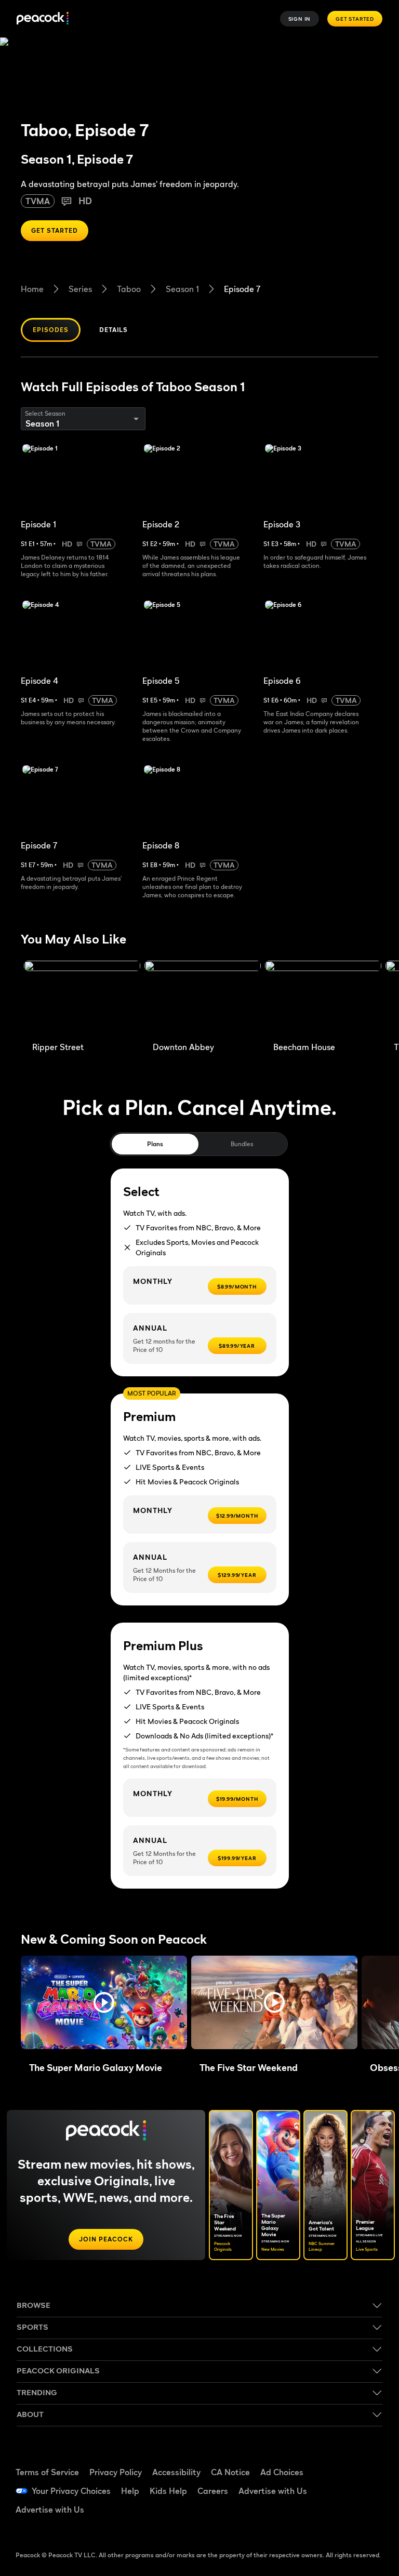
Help (130, 2491)
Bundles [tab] (242, 1144)
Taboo (129, 289)
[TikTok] (366, 2461)
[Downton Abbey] (203, 999)
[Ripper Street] (82, 999)
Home (32, 289)
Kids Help (168, 2491)
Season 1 (182, 289)
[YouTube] (339, 2490)
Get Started (355, 19)
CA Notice (230, 2472)
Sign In (300, 19)
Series (80, 289)
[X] (339, 2519)
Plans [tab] (155, 1144)
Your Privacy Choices (71, 2491)
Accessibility (176, 2472)
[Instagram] (366, 2490)
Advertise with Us (273, 2491)
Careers (213, 2491)
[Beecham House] (323, 999)
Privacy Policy (116, 2472)
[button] (104, 2002)
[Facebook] (339, 2461)
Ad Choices (282, 2472)
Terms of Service (47, 2472)
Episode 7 (242, 289)
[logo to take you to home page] (43, 19)
